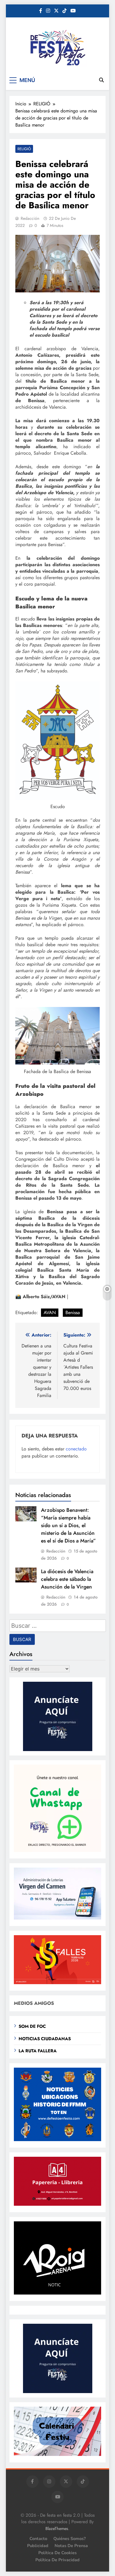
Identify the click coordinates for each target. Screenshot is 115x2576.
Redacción (30, 218)
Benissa (73, 1312)
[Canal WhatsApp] (57, 1850)
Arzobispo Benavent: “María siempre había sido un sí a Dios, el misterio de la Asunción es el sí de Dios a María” (68, 1525)
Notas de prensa (71, 2546)
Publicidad (38, 2546)
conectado (76, 1449)
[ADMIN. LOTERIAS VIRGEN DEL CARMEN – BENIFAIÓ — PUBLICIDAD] (57, 1918)
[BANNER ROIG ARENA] (57, 2293)
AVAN (50, 1312)
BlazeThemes (57, 2528)
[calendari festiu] (57, 2454)
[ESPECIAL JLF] (57, 2139)
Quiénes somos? (70, 2539)
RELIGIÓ (24, 149)
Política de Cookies (57, 2553)
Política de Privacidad (57, 2560)
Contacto (38, 2539)
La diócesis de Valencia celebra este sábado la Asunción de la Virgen (67, 1579)
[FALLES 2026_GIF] (57, 1983)
